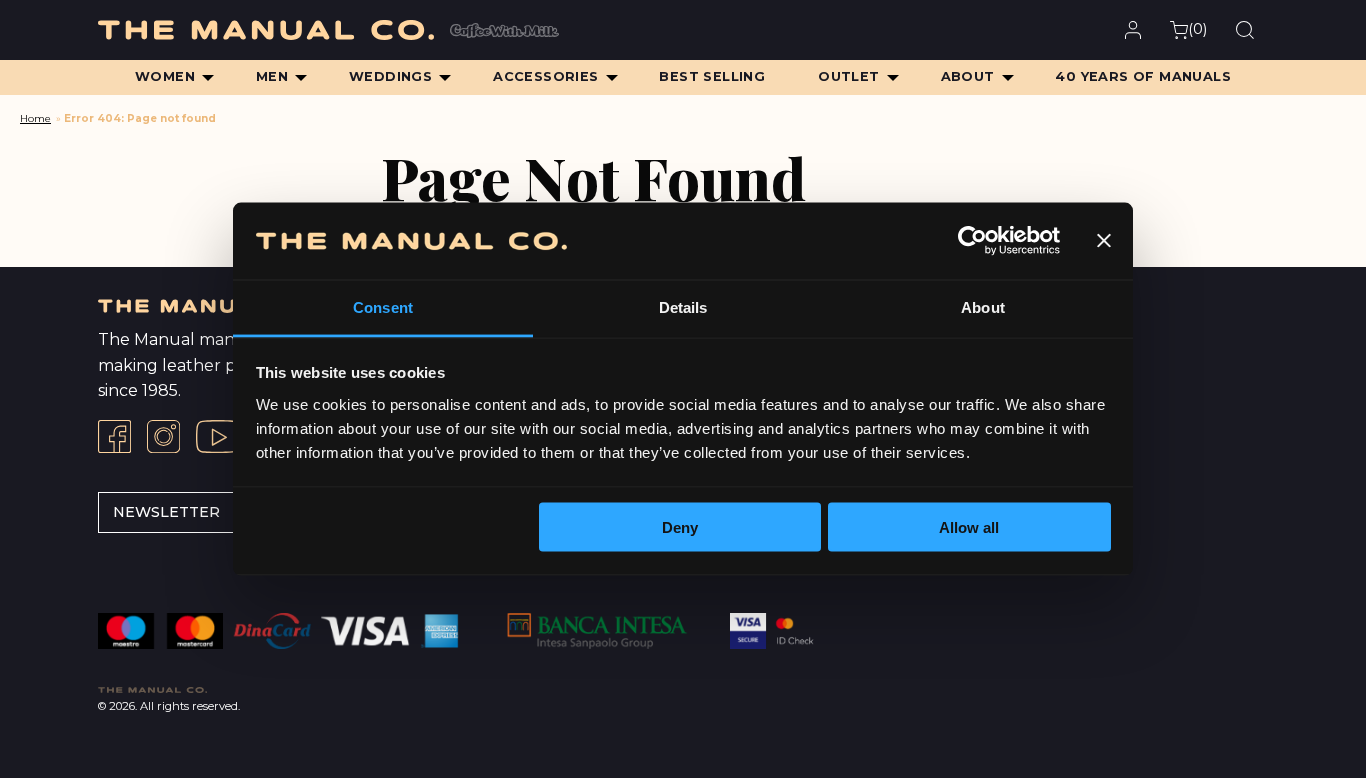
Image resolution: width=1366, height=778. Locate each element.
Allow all (969, 527)
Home (35, 118)
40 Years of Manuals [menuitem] (1143, 76)
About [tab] (983, 306)
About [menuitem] (968, 76)
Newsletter (166, 512)
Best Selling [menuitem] (712, 76)
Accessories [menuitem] (545, 76)
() (1197, 29)
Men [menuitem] (272, 76)
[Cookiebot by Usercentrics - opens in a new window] (972, 241)
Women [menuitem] (165, 76)
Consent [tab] (383, 306)
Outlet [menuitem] (848, 76)
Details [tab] (683, 306)
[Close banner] (1104, 241)
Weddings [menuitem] (390, 76)
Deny (680, 527)
